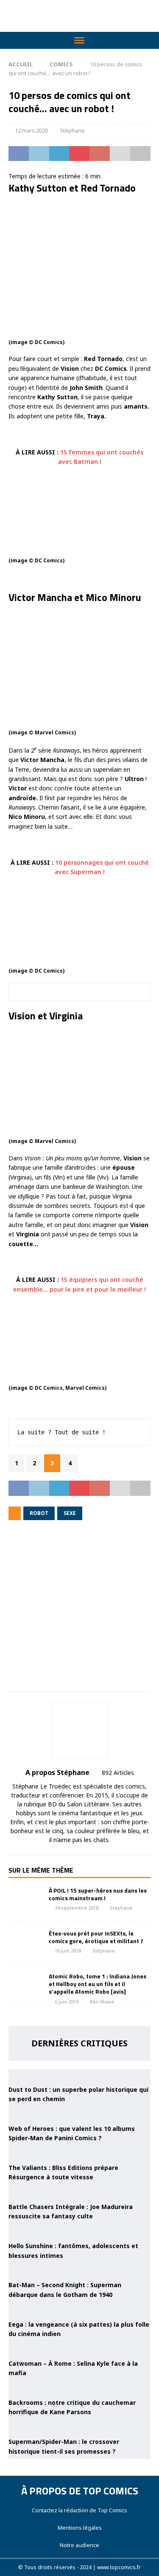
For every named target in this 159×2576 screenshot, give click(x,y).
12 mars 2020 (31, 130)
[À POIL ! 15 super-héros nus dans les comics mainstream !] (25, 1899)
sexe (70, 1513)
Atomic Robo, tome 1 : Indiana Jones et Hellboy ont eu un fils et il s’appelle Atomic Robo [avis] (98, 1984)
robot (39, 1513)
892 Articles (118, 1773)
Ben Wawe (102, 2002)
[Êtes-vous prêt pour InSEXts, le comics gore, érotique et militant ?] (25, 1942)
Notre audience (79, 2545)
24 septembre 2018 (77, 1908)
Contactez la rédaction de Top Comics (79, 2510)
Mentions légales (80, 2528)
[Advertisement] (79, 1612)
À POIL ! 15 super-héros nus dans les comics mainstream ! (98, 1894)
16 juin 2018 (68, 1951)
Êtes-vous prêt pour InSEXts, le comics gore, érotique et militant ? (96, 1937)
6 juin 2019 (67, 2002)
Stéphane (72, 130)
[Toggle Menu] (79, 40)
